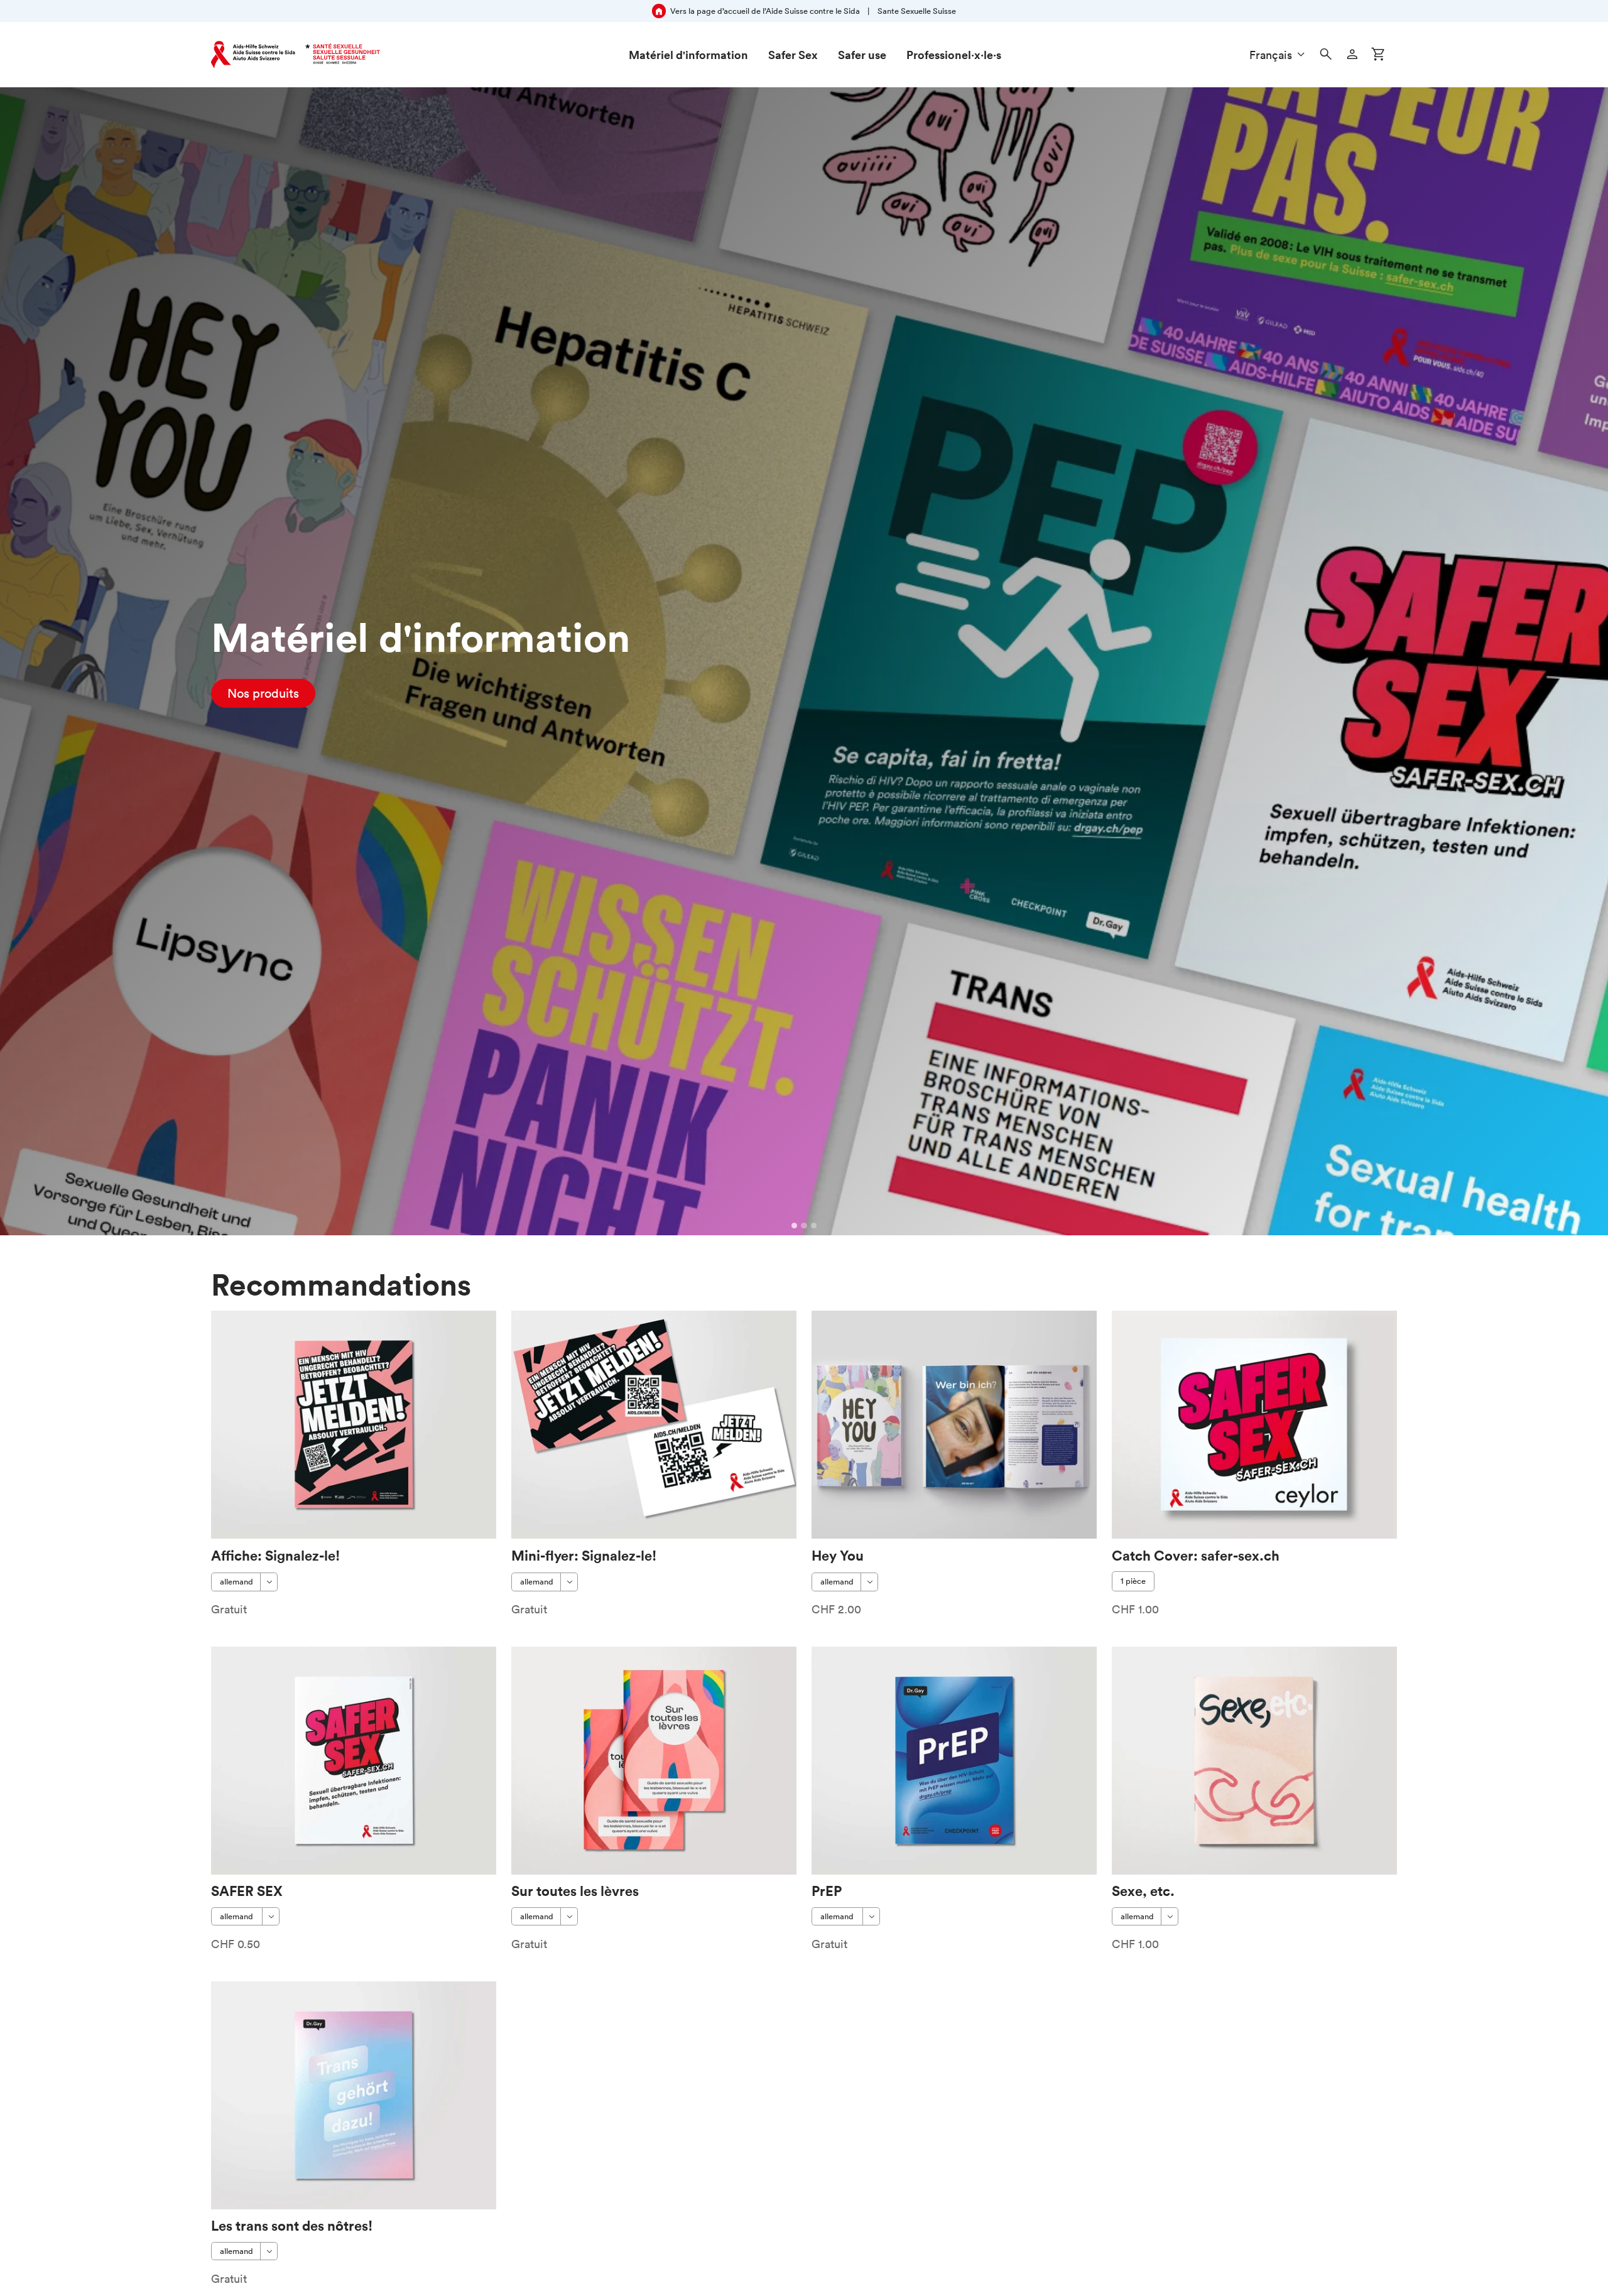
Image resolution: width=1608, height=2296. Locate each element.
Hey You (838, 1555)
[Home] (296, 55)
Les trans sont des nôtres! (292, 2225)
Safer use (862, 55)
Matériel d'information (688, 55)
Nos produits (263, 693)
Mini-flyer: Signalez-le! (584, 1555)
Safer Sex (793, 55)
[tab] (795, 1226)
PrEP (827, 1891)
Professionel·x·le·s (954, 55)
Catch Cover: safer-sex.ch (1196, 1555)
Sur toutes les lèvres (575, 1891)
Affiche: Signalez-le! (275, 1555)
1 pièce (1133, 1581)
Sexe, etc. (1143, 1891)
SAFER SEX (247, 1891)
